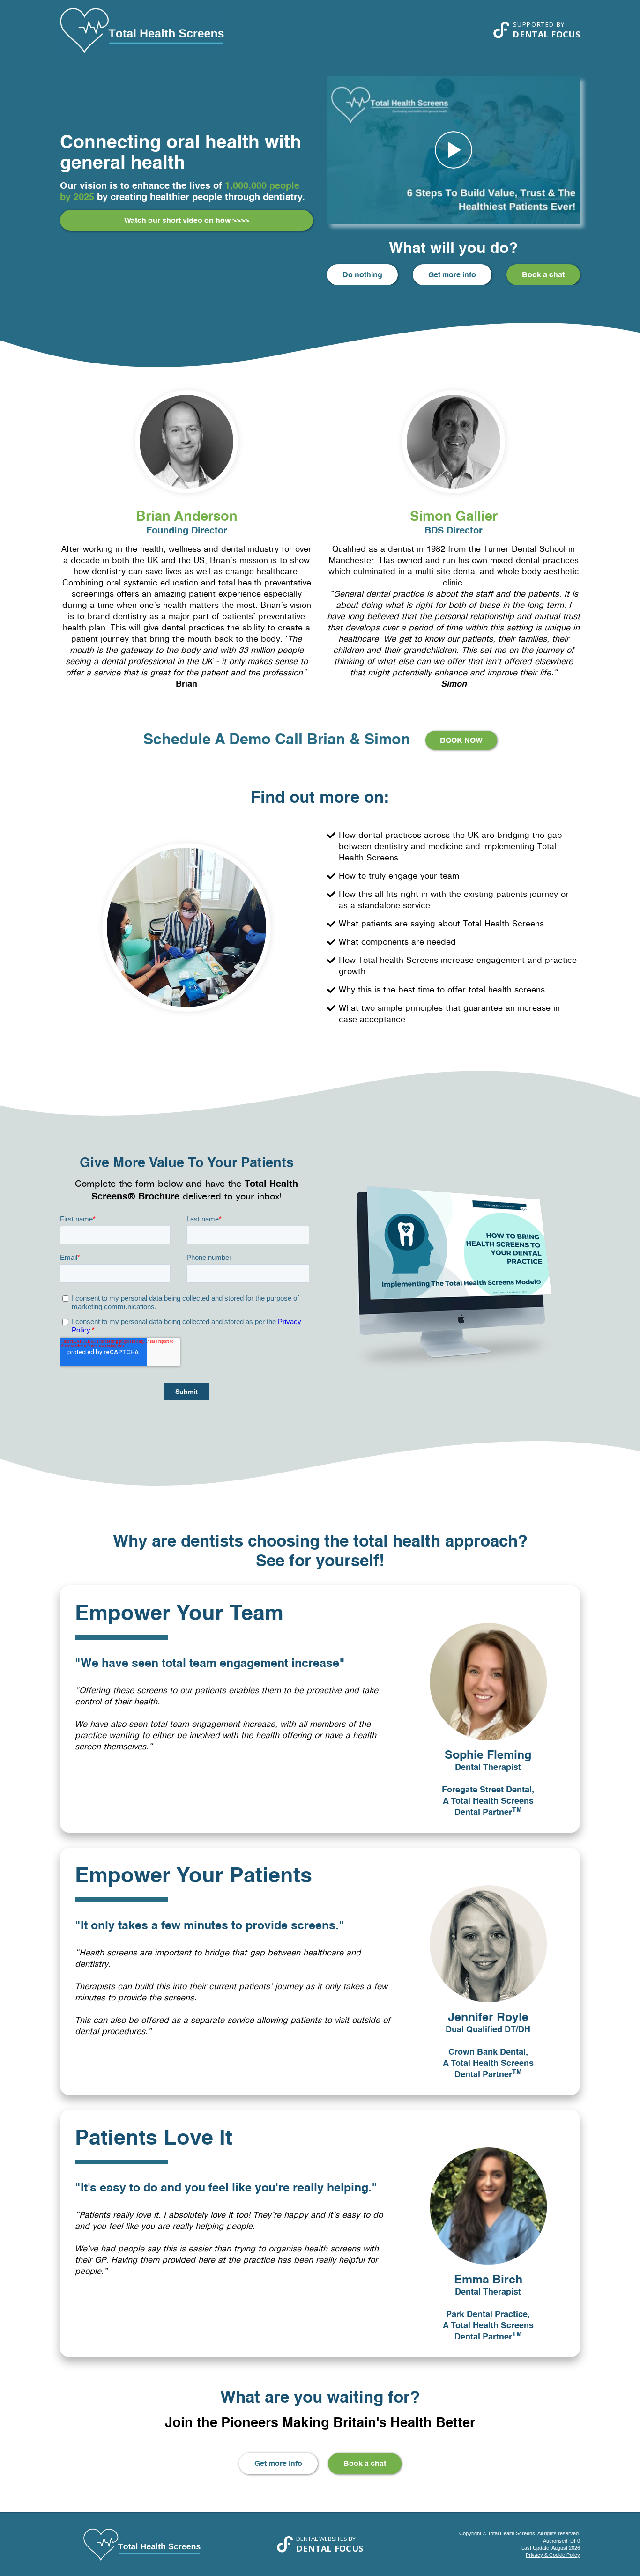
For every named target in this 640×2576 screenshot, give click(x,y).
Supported (534, 24)
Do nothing (362, 274)
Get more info (452, 274)
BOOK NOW (461, 740)
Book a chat (543, 274)
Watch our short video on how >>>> (187, 220)
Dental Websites (322, 2539)
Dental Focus (546, 34)
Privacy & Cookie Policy (553, 2555)
